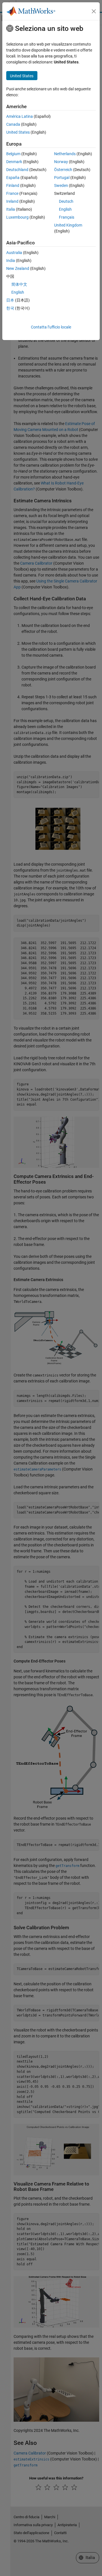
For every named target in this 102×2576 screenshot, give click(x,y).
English (65, 209)
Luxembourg (17, 217)
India (11, 261)
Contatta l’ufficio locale (51, 327)
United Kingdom (68, 225)
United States (18, 132)
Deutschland (17, 170)
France (12, 193)
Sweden (61, 185)
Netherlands (65, 154)
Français (67, 217)
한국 (10, 308)
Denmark (14, 162)
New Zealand (18, 268)
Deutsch (66, 201)
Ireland (12, 201)
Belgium (13, 154)
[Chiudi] (94, 11)
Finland (13, 185)
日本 (10, 300)
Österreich (63, 170)
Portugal (62, 178)
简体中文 (19, 284)
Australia (14, 253)
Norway (61, 162)
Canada (13, 124)
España (13, 178)
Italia (11, 209)
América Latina (20, 116)
